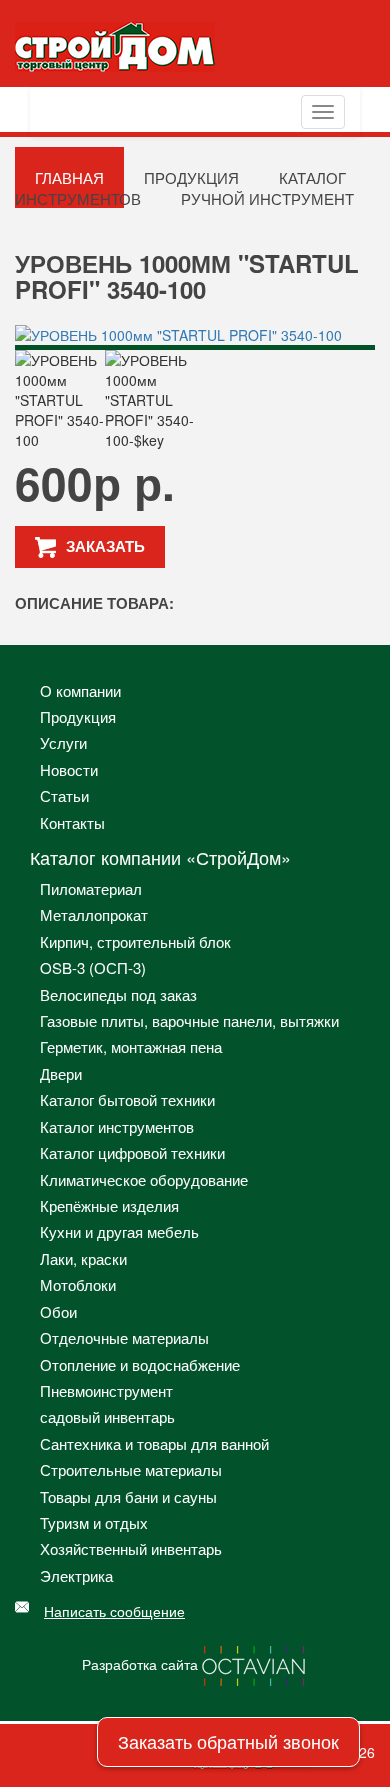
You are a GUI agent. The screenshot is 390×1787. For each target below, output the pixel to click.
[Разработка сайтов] (255, 1664)
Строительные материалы (131, 1469)
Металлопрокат (94, 914)
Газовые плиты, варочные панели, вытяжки (189, 1020)
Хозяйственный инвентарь (131, 1548)
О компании (80, 690)
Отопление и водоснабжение (140, 1364)
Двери (61, 1073)
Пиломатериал (91, 888)
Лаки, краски (83, 1258)
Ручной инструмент (267, 198)
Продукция (78, 716)
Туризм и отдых (94, 1522)
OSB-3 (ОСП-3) (93, 967)
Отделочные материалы (124, 1337)
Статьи (64, 795)
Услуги (63, 742)
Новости (69, 769)
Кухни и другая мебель (119, 1231)
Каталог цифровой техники (132, 1152)
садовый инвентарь (107, 1416)
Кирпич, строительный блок (135, 941)
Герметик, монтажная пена (131, 1046)
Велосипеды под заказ (118, 994)
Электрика (76, 1575)
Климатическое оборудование (144, 1179)
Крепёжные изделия (109, 1205)
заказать (105, 546)
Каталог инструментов (117, 1126)
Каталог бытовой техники (127, 1099)
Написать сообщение (114, 1611)
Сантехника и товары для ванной (154, 1443)
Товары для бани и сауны (128, 1496)
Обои (58, 1311)
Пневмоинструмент (106, 1390)
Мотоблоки (78, 1284)
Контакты (72, 822)
